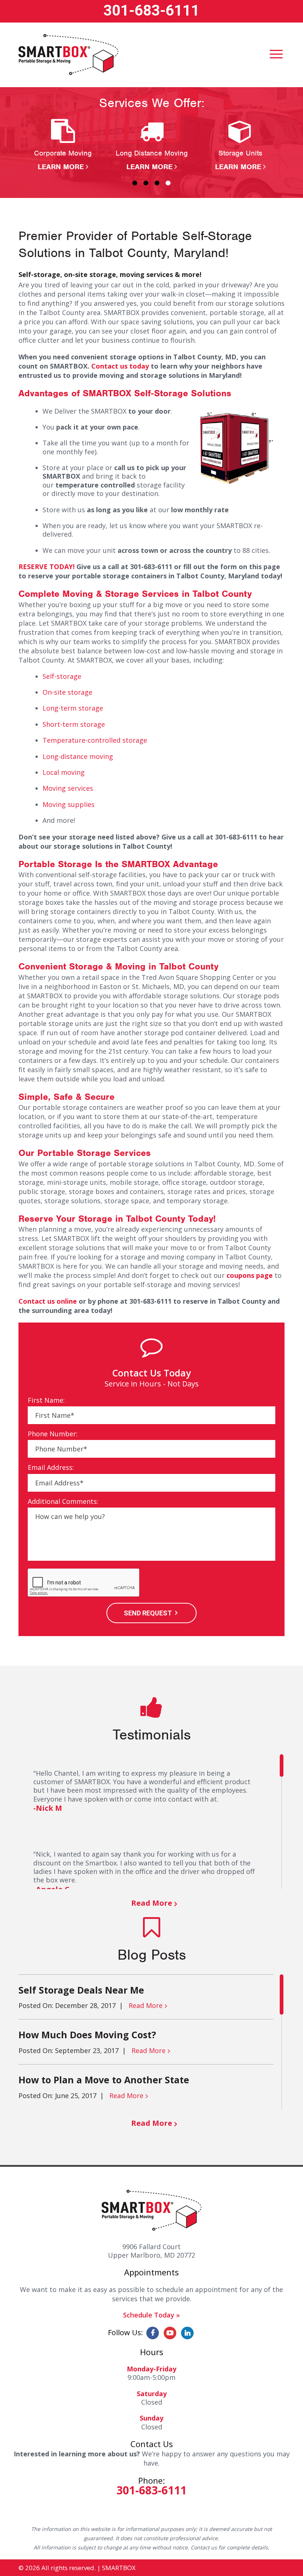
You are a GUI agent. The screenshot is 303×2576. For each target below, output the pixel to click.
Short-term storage (74, 724)
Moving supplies (69, 804)
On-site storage (67, 692)
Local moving (64, 772)
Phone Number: (53, 1434)
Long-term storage (73, 708)
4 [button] (168, 183)
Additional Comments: (63, 1501)
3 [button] (157, 183)
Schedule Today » (151, 2315)
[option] (63, 145)
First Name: (46, 1400)
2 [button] (146, 183)
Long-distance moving (78, 756)
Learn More (61, 167)
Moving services (68, 788)
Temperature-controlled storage (95, 740)
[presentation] (84, 1583)
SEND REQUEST (148, 1613)
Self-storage (62, 676)
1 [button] (135, 183)
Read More (152, 1903)
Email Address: (51, 1467)
